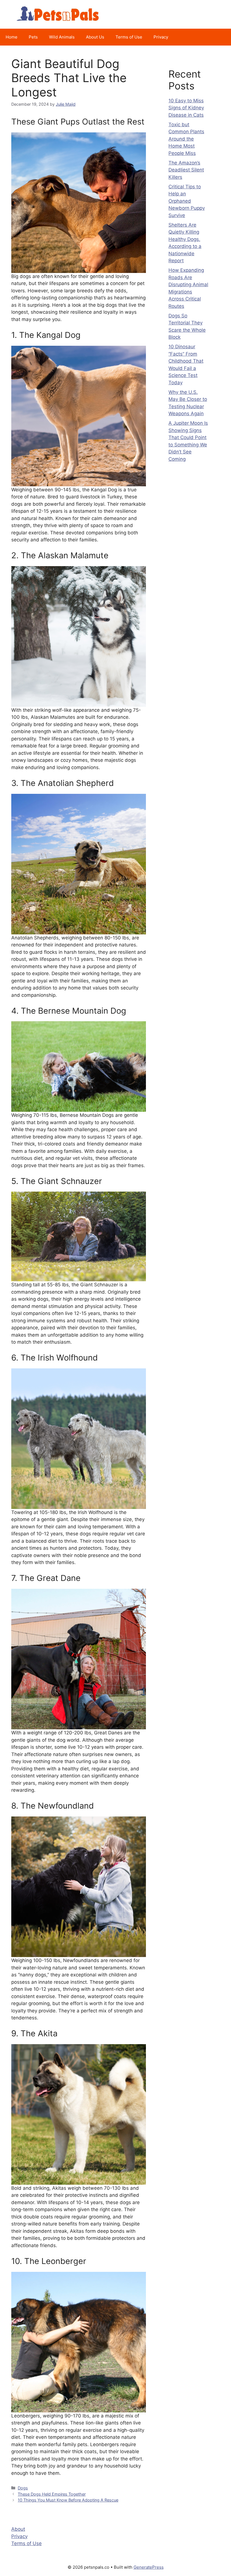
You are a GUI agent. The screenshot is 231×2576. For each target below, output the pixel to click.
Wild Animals (62, 37)
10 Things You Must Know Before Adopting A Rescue (68, 2500)
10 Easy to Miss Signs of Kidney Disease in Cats (186, 108)
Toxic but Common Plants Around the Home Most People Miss (186, 139)
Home (12, 37)
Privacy (161, 37)
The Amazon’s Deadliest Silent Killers (186, 170)
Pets (33, 37)
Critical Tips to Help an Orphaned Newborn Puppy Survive (187, 201)
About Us (95, 37)
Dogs (23, 2488)
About (18, 2529)
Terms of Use (129, 37)
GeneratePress (149, 2567)
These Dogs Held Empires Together (52, 2494)
